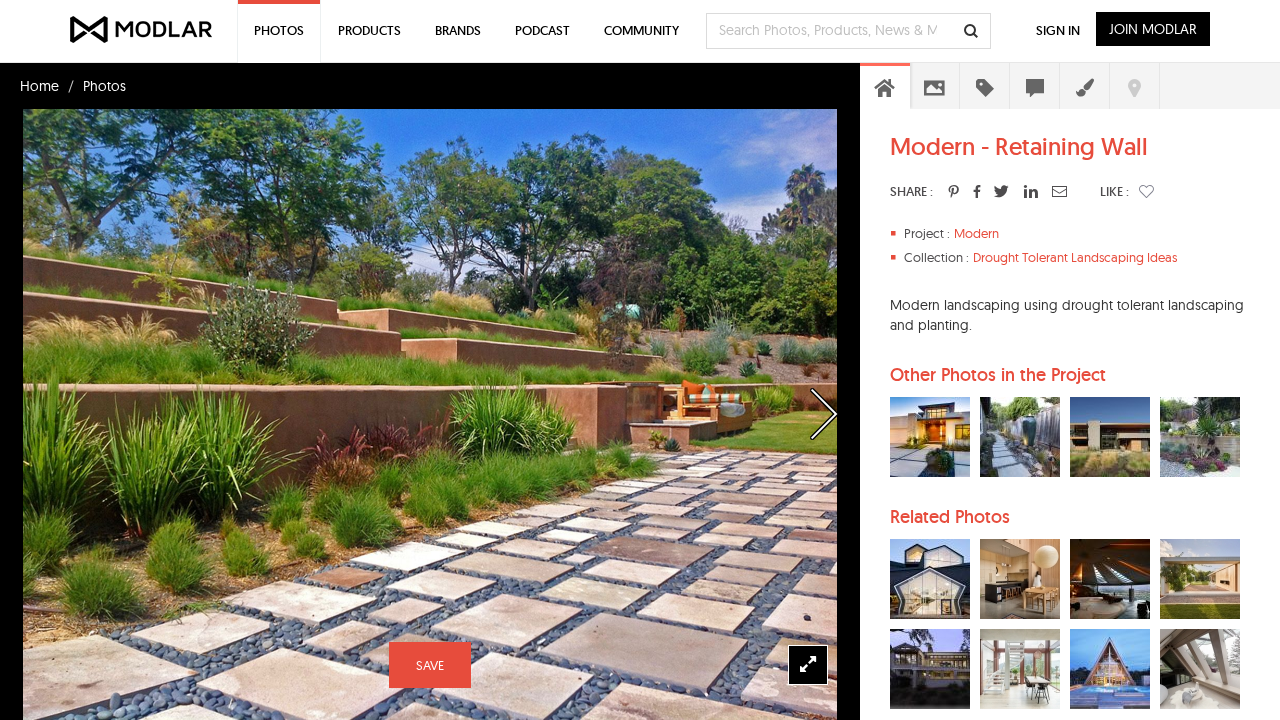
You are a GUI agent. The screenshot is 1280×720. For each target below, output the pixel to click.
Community (641, 30)
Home (39, 86)
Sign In (1058, 30)
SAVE (430, 665)
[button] (1146, 191)
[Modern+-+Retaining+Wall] (953, 191)
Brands (458, 30)
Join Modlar (1153, 29)
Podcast (542, 30)
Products (369, 30)
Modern (976, 233)
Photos (104, 86)
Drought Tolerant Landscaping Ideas (1075, 257)
